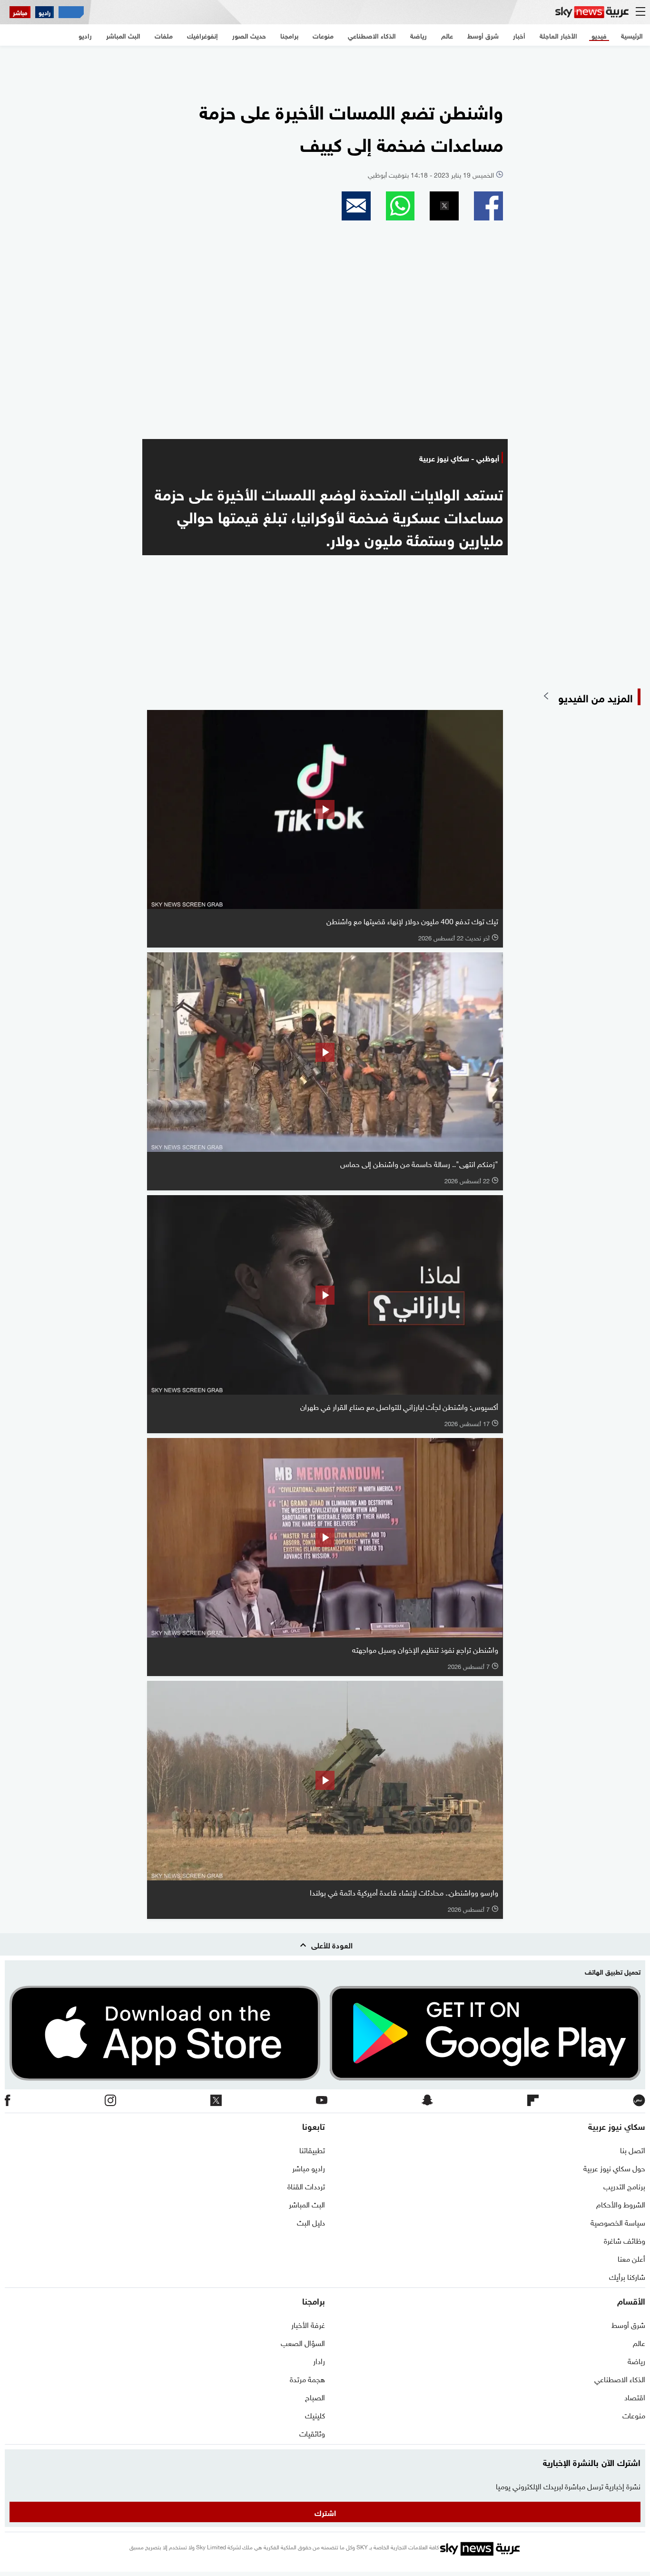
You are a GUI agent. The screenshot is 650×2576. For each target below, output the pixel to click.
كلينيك (315, 2415)
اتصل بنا (633, 2149)
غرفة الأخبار (308, 2324)
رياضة (636, 2360)
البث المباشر (307, 2204)
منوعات (634, 2415)
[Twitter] (216, 2101)
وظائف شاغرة (625, 2240)
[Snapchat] (427, 2101)
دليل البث (311, 2222)
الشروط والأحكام (621, 2204)
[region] (325, 67)
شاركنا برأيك (627, 2276)
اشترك (325, 2512)
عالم (639, 2342)
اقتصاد (635, 2396)
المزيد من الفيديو (596, 697)
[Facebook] (8, 2101)
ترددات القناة (306, 2186)
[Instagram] (110, 2101)
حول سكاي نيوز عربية (614, 2167)
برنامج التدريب (624, 2186)
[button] (488, 206)
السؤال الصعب (303, 2342)
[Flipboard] (533, 2101)
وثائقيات (312, 2433)
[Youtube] (322, 2101)
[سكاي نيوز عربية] (592, 12)
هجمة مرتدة (307, 2378)
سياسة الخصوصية (618, 2222)
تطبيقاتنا (312, 2149)
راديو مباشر (309, 2167)
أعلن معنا (631, 2258)
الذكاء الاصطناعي (620, 2378)
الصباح (315, 2396)
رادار (319, 2360)
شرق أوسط (628, 2324)
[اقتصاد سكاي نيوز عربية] (71, 12)
